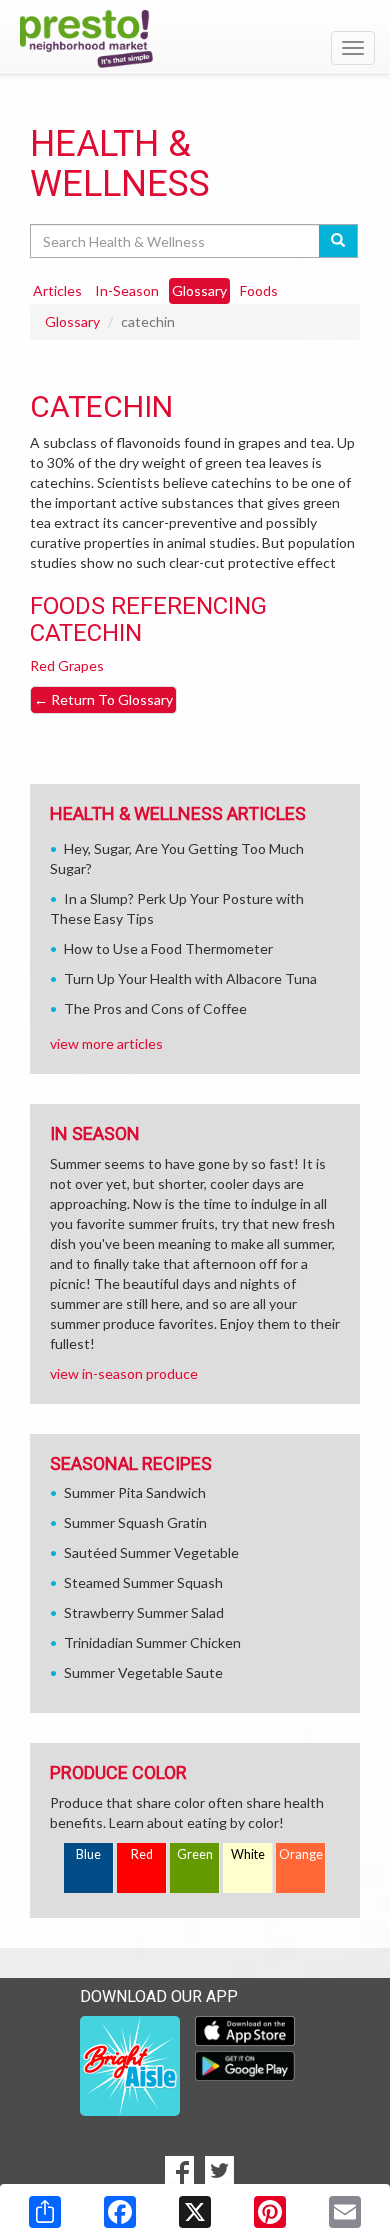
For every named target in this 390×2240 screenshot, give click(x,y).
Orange (301, 1854)
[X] (195, 2212)
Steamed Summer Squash (143, 1582)
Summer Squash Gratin (135, 1522)
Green (195, 1854)
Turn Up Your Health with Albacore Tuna (190, 978)
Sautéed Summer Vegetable (151, 1552)
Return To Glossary (103, 699)
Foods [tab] (259, 290)
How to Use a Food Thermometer (168, 948)
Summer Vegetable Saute (143, 1672)
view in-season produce (124, 1373)
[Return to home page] (195, 39)
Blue (88, 1854)
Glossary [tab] (199, 290)
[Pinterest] (270, 2212)
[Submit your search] (338, 241)
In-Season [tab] (127, 290)
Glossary (72, 321)
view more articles (106, 1043)
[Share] (45, 2212)
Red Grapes (67, 665)
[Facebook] (120, 2212)
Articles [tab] (57, 290)
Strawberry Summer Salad (144, 1612)
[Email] (345, 2212)
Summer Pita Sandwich (135, 1492)
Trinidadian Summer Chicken (152, 1642)
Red (142, 1854)
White (248, 1854)
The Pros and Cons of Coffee (155, 1008)
